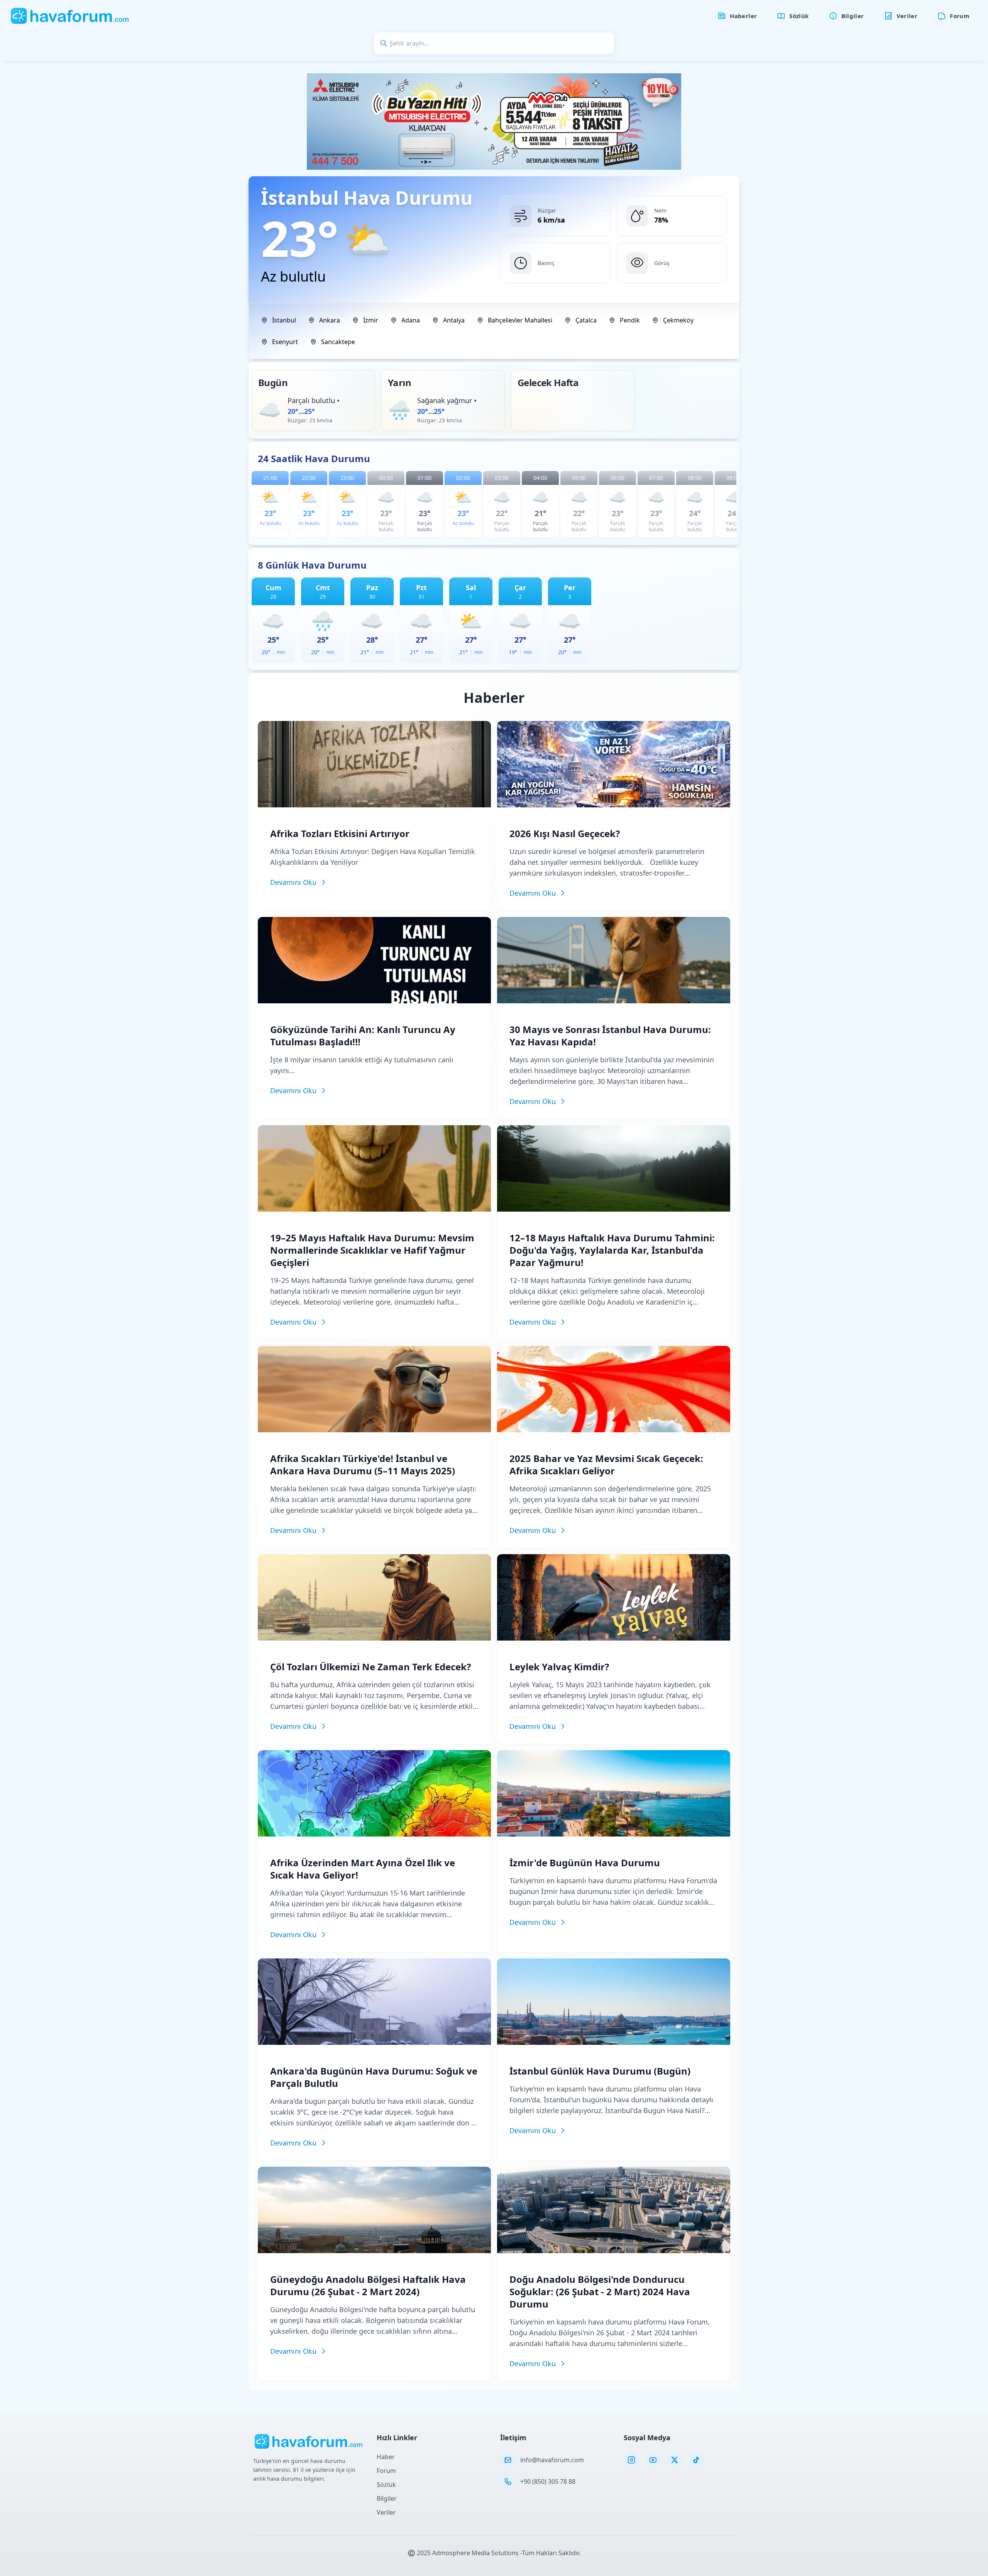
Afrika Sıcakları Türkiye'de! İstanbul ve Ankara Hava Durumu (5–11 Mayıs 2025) (363, 1464)
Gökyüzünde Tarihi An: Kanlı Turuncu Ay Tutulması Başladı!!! (363, 1036)
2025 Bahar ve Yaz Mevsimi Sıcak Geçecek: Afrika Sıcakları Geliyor (606, 1464)
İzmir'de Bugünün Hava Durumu (585, 1863)
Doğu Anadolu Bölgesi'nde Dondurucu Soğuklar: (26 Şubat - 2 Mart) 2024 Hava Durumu (600, 2292)
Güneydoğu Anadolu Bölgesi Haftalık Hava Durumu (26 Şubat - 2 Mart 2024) (368, 2285)
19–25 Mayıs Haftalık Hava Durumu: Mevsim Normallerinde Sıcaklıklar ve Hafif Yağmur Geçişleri (372, 1250)
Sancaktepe (338, 342)
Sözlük (386, 2485)
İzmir (371, 320)
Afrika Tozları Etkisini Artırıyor (340, 833)
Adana (411, 320)
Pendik (630, 320)
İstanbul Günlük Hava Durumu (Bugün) (600, 2071)
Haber (386, 2457)
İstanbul (284, 320)
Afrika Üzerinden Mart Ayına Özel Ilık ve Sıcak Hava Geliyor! (363, 1869)
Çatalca (586, 320)
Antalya (454, 320)
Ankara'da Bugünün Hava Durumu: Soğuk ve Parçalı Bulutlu (374, 2077)
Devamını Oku (293, 882)
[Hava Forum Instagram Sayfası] (631, 2460)
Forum (386, 2471)
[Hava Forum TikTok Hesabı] (696, 2460)
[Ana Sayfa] (70, 16)
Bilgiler (387, 2498)
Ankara (330, 320)
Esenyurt (285, 342)
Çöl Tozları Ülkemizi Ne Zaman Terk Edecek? (370, 1667)
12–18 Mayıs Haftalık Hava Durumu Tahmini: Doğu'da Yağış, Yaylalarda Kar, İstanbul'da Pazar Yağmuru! (612, 1250)
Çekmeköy (678, 320)
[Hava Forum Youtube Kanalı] (653, 2460)
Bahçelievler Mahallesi (520, 320)
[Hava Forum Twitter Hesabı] (675, 2460)
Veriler (386, 2512)
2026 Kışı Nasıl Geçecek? (565, 833)
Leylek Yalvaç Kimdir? (559, 1667)
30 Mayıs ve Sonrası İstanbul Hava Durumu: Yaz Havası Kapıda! (610, 1036)
